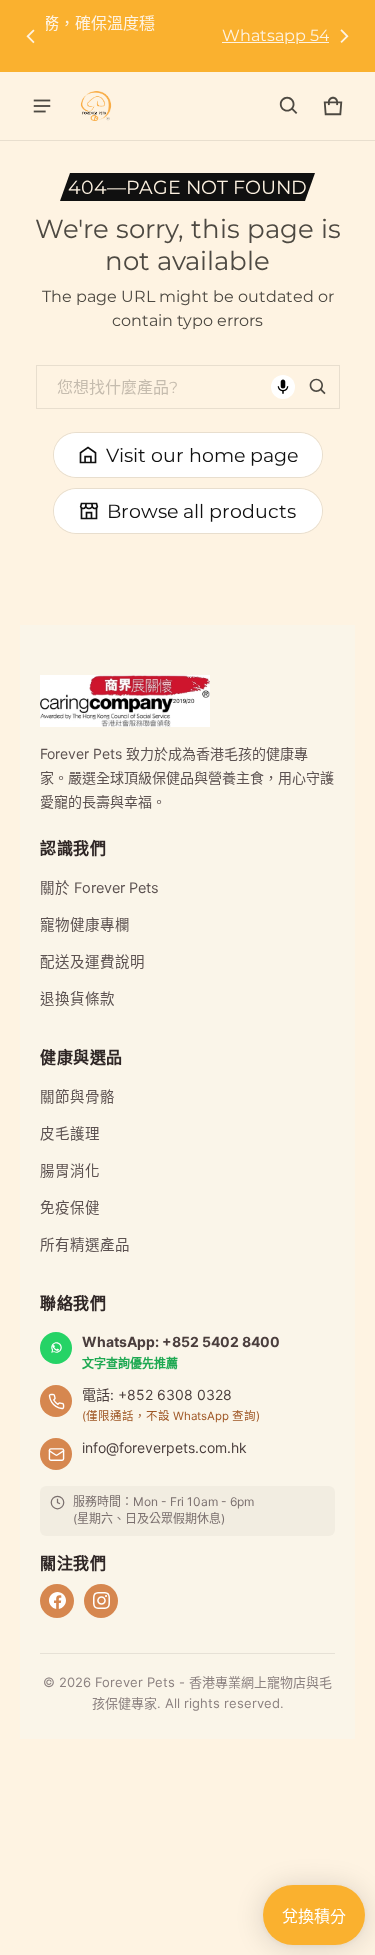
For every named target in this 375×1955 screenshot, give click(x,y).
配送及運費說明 (92, 962)
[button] (289, 106)
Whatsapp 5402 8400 (187, 35)
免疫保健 (70, 1208)
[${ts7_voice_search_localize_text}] (283, 387)
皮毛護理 (70, 1134)
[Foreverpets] (96, 106)
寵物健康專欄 (85, 925)
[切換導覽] (42, 106)
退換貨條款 (77, 999)
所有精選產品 (85, 1245)
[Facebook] (57, 1601)
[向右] (344, 36)
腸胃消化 (70, 1171)
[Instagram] (101, 1601)
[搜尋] (318, 387)
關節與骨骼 (77, 1097)
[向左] (31, 36)
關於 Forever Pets (99, 888)
